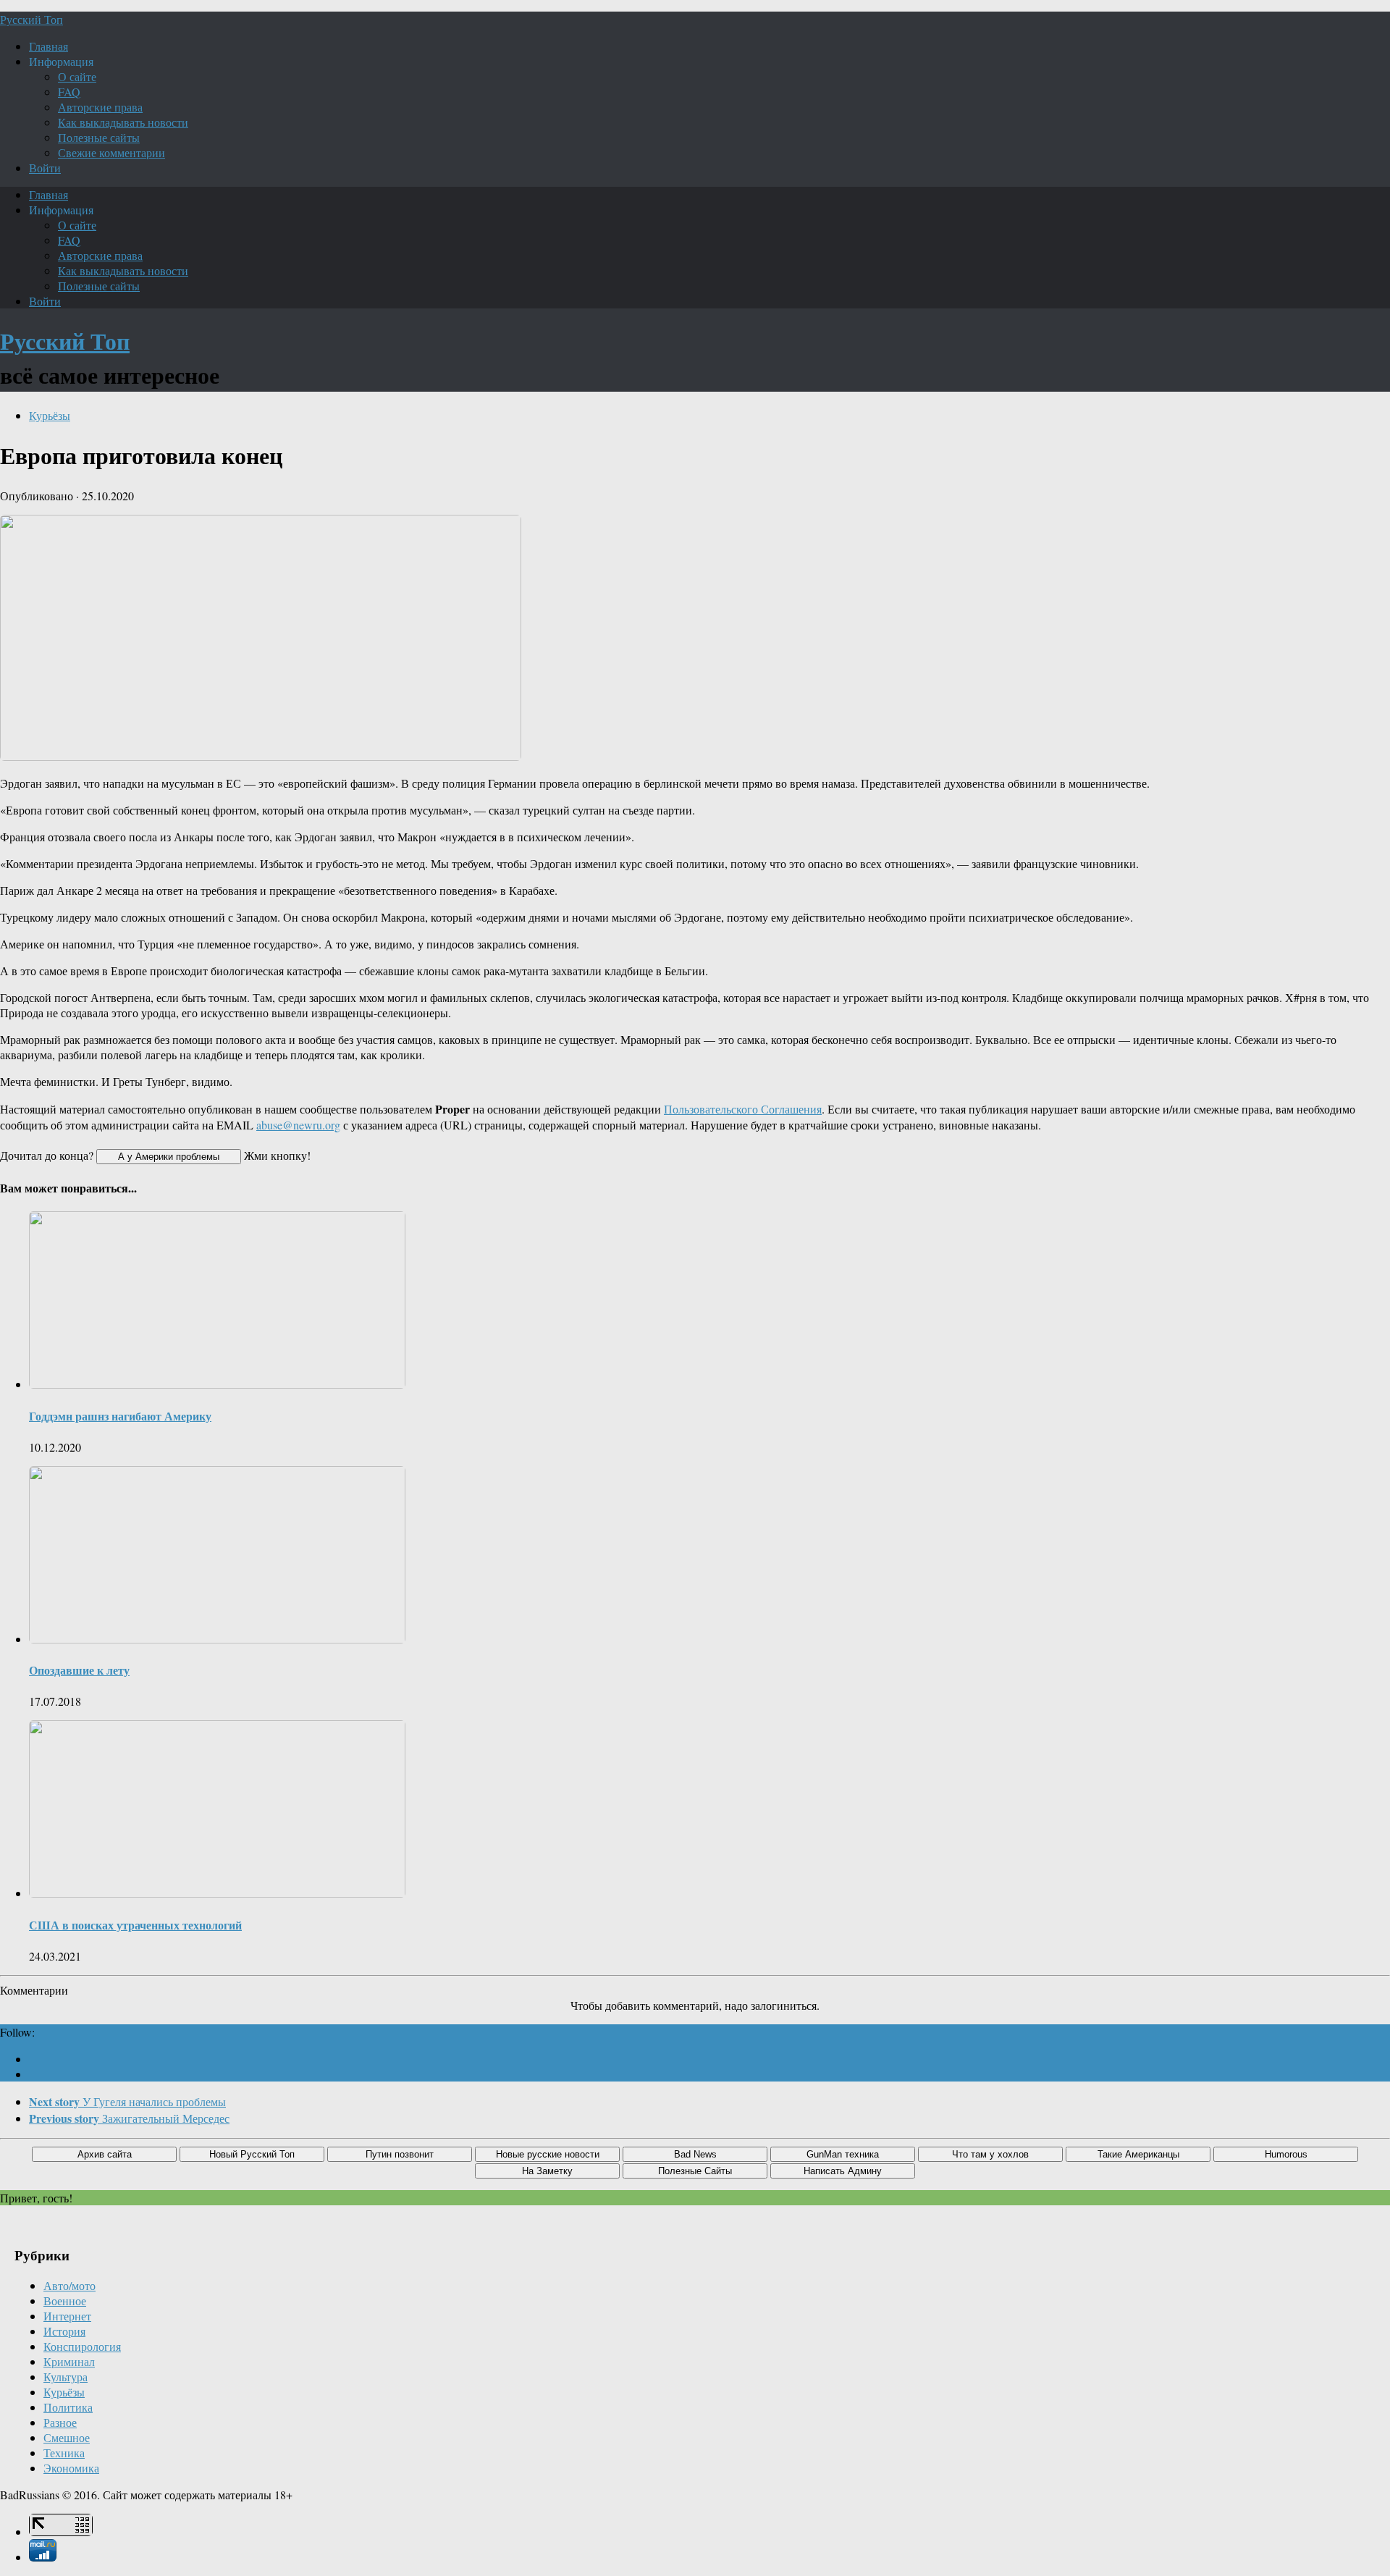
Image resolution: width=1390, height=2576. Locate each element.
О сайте (77, 76)
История (64, 2331)
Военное (65, 2301)
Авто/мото (69, 2285)
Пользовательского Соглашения (743, 1109)
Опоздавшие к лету (79, 1670)
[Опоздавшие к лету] (217, 1639)
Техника (64, 2453)
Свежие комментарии (111, 152)
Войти (45, 168)
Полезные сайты (99, 137)
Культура (66, 2377)
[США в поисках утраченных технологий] (217, 1893)
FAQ (69, 92)
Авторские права (100, 107)
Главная (49, 46)
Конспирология (82, 2346)
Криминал (69, 2361)
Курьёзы (50, 415)
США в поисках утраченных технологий (135, 1925)
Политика (68, 2407)
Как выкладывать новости (123, 122)
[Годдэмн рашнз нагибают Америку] (217, 1384)
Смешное (67, 2437)
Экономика (71, 2468)
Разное (60, 2422)
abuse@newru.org (298, 1125)
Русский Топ (31, 19)
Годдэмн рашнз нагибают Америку (120, 1416)
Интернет (67, 2316)
